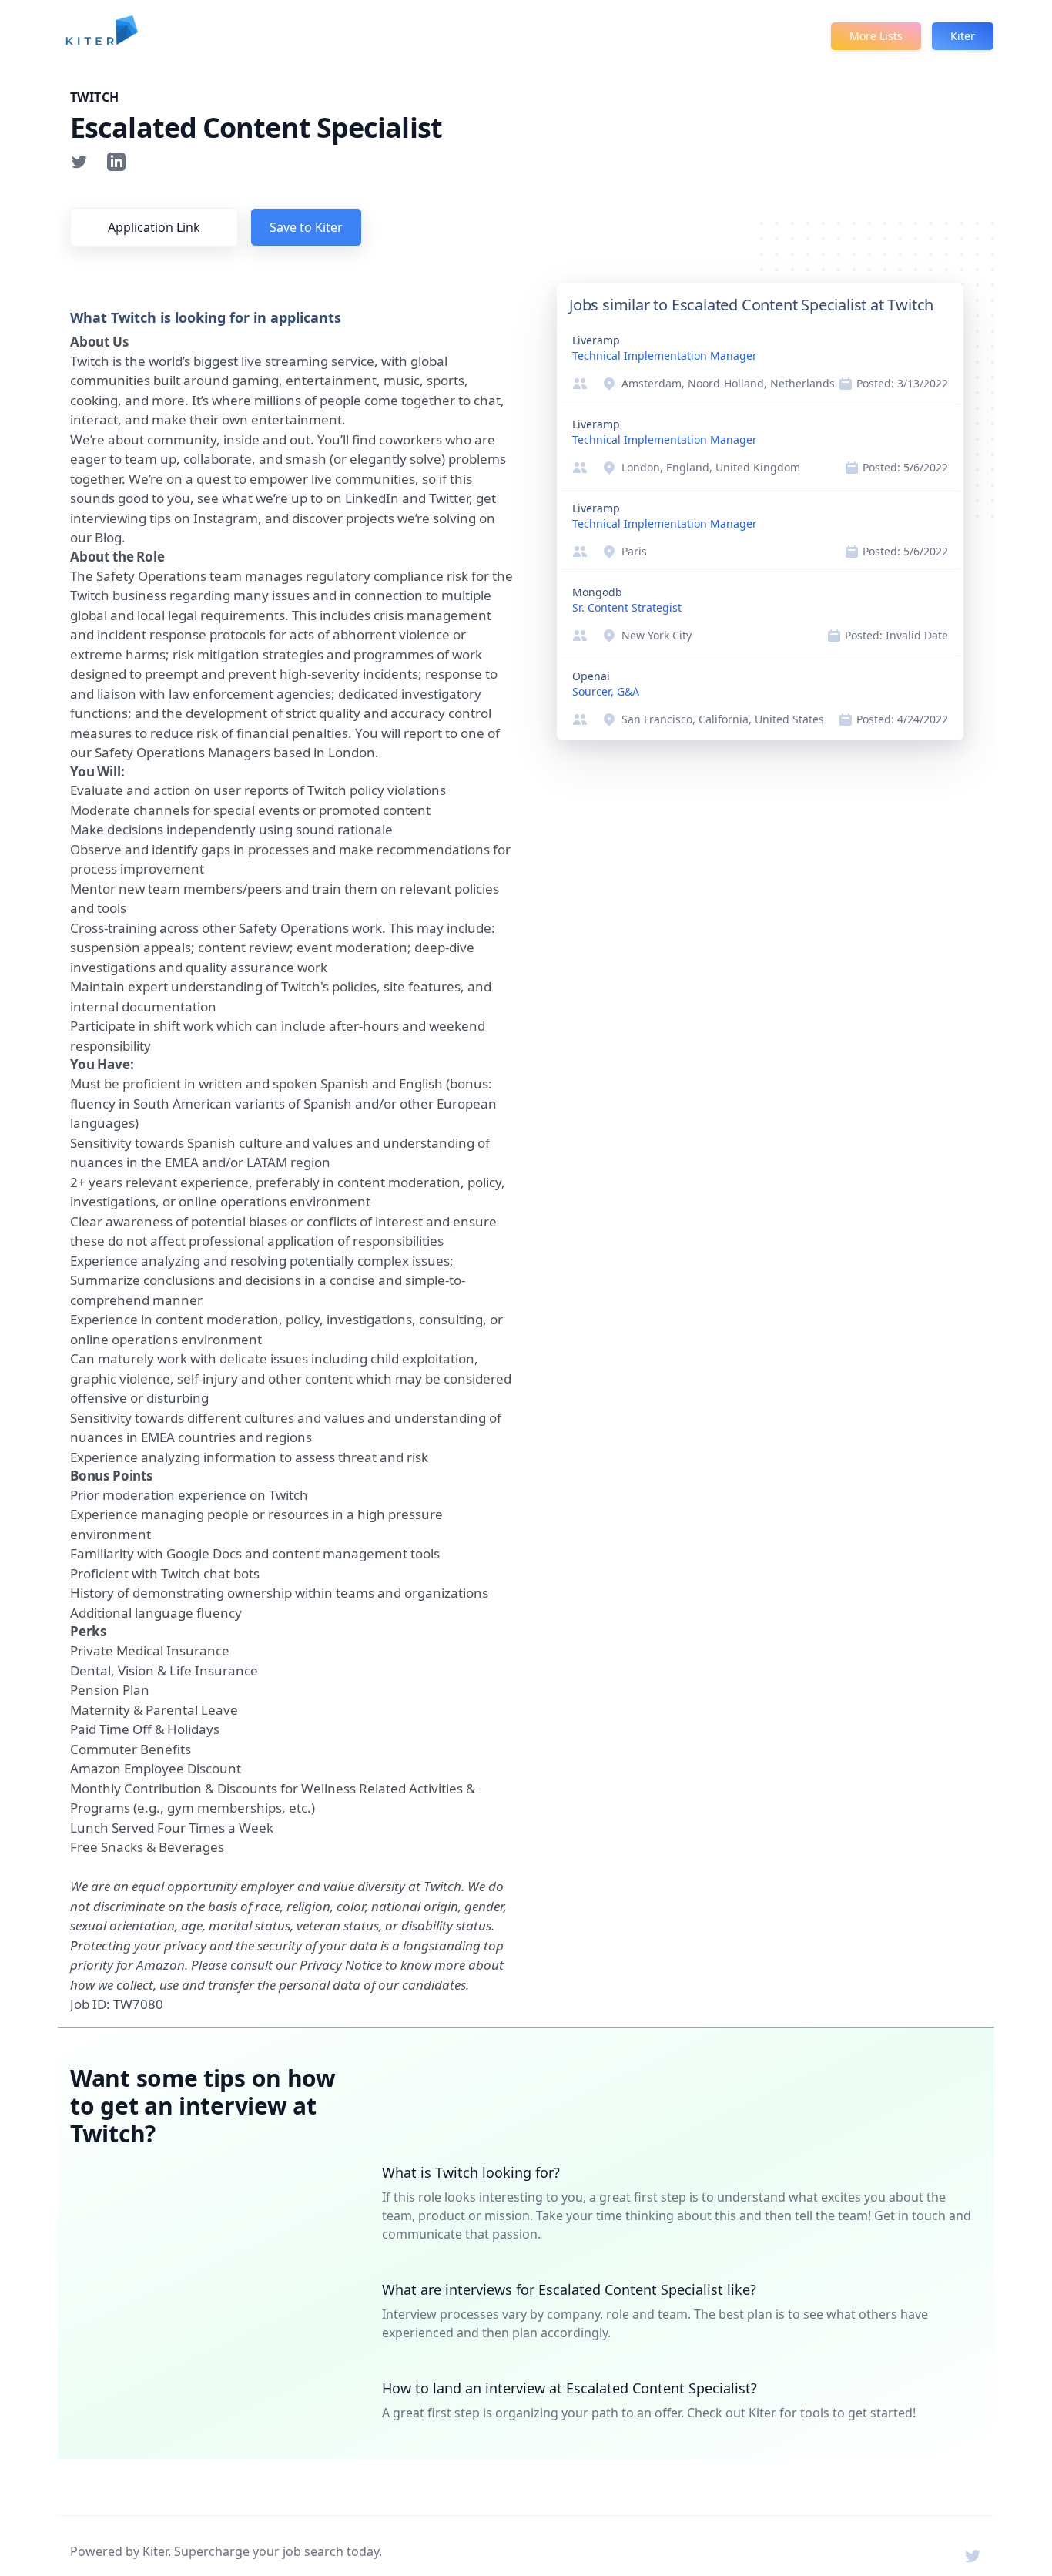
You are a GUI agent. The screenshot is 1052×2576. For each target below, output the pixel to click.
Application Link (154, 227)
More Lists (876, 36)
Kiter (963, 36)
